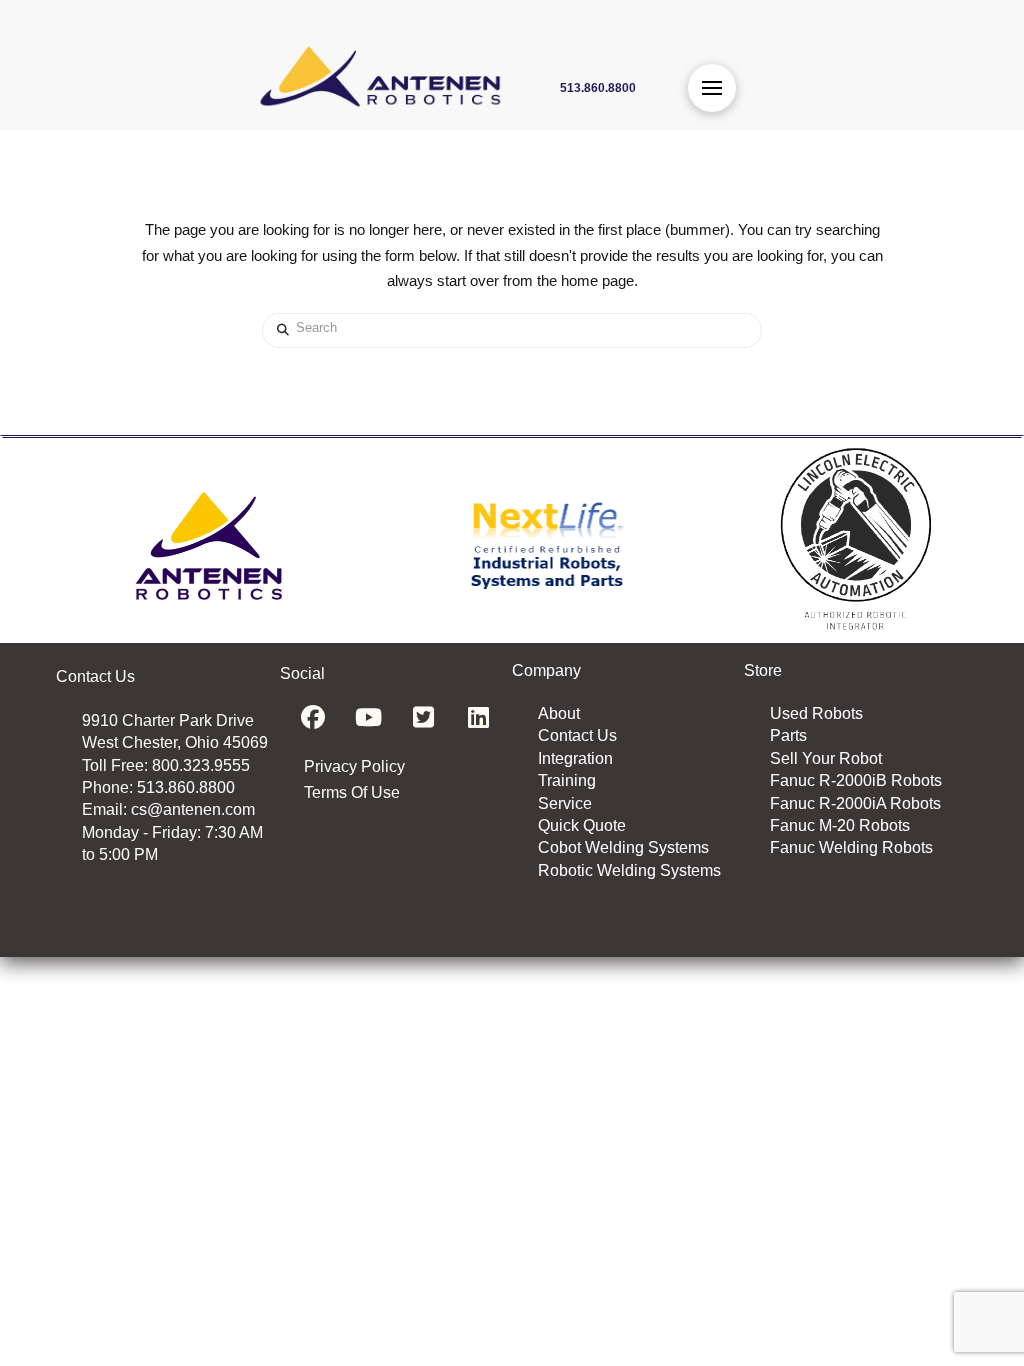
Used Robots (816, 713)
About (559, 713)
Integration (575, 758)
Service (565, 803)
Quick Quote (582, 825)
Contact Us (577, 735)
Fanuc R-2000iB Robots (856, 780)
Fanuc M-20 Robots (840, 825)
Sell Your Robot (826, 758)
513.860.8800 (186, 787)
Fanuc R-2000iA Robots (855, 803)
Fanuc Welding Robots (851, 847)
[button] (712, 88)
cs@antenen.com (193, 809)
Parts (788, 735)
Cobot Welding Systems (623, 847)
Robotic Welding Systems (629, 870)
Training (567, 780)
